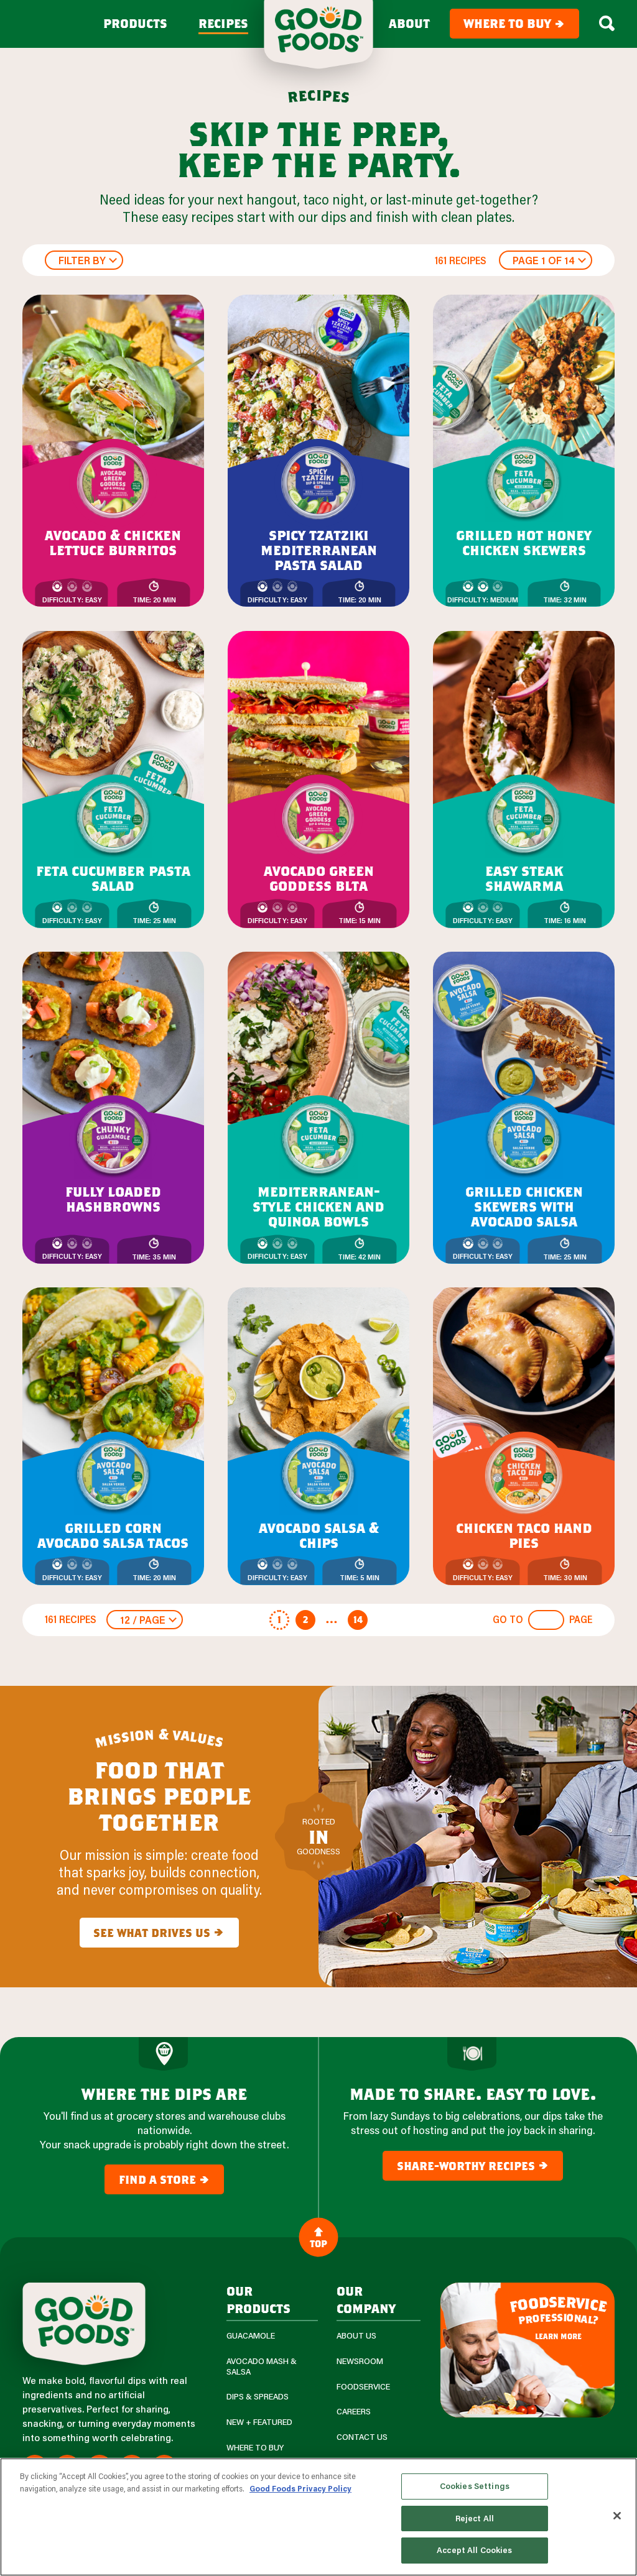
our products (258, 2299)
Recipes (223, 24)
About (409, 24)
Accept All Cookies (474, 2550)
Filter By (82, 260)
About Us (356, 2336)
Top (318, 2243)
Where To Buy (255, 2448)
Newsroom (360, 2361)
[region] (318, 2517)
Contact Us (362, 2437)
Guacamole (251, 2336)
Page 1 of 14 (544, 260)
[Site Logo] (84, 2324)
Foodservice (363, 2387)
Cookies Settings (475, 2486)
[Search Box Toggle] (607, 24)
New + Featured (259, 2422)
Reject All (475, 2518)
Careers (354, 2412)
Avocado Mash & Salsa (262, 2367)
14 (358, 1619)
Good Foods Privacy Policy (300, 2488)
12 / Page (143, 1620)
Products (135, 24)
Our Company (366, 2299)
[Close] (617, 2516)
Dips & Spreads (258, 2397)
